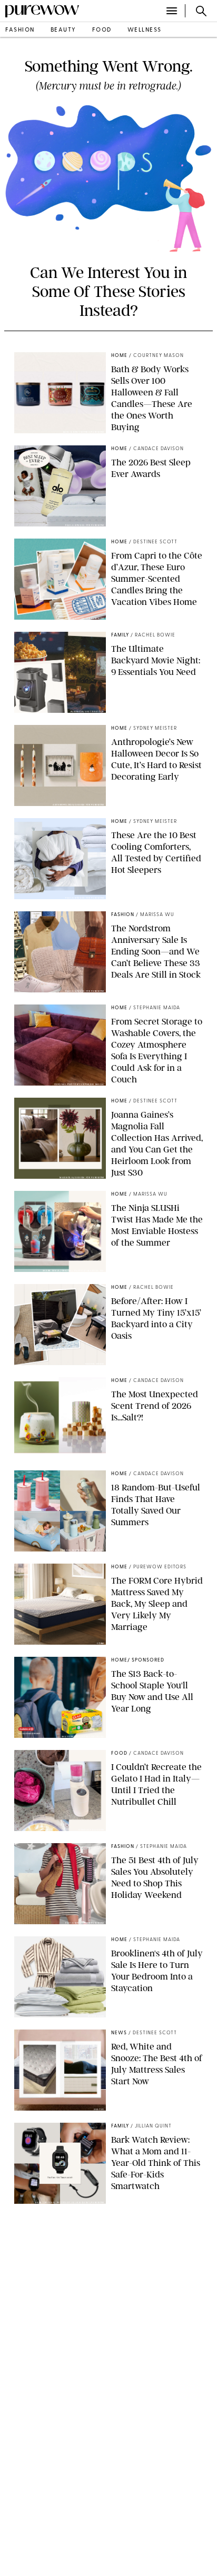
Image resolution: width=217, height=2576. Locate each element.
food (102, 30)
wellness (145, 30)
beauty (63, 30)
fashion (20, 30)
